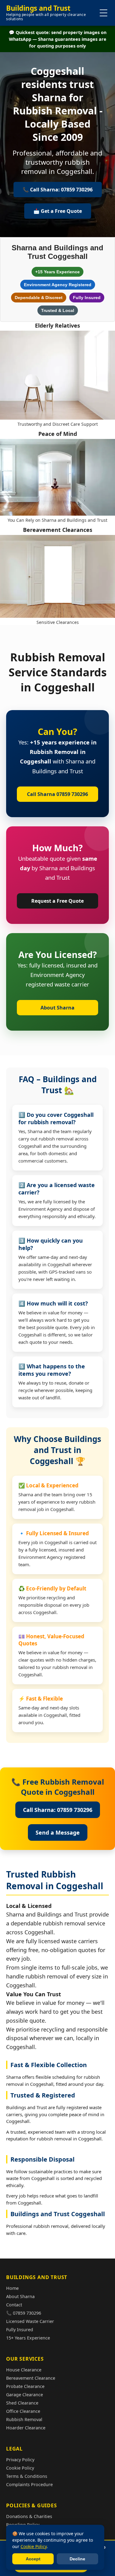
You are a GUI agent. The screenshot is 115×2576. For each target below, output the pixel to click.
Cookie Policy (20, 2468)
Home (12, 2288)
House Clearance (24, 2370)
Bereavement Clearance (31, 2378)
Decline (77, 2559)
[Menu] (103, 13)
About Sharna (57, 1008)
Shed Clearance (22, 2403)
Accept (33, 2559)
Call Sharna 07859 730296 (57, 794)
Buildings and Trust (46, 13)
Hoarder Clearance (26, 2428)
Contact (14, 2305)
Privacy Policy (20, 2460)
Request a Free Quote (57, 901)
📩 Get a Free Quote (58, 211)
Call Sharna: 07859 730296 (58, 1810)
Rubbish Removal (24, 2419)
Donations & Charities (29, 2516)
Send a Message (58, 1832)
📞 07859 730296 (24, 2313)
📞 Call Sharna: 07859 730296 (58, 190)
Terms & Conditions (27, 2476)
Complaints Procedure (29, 2484)
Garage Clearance (25, 2395)
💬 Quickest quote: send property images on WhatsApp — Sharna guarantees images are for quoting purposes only (58, 39)
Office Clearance (23, 2411)
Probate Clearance (25, 2386)
